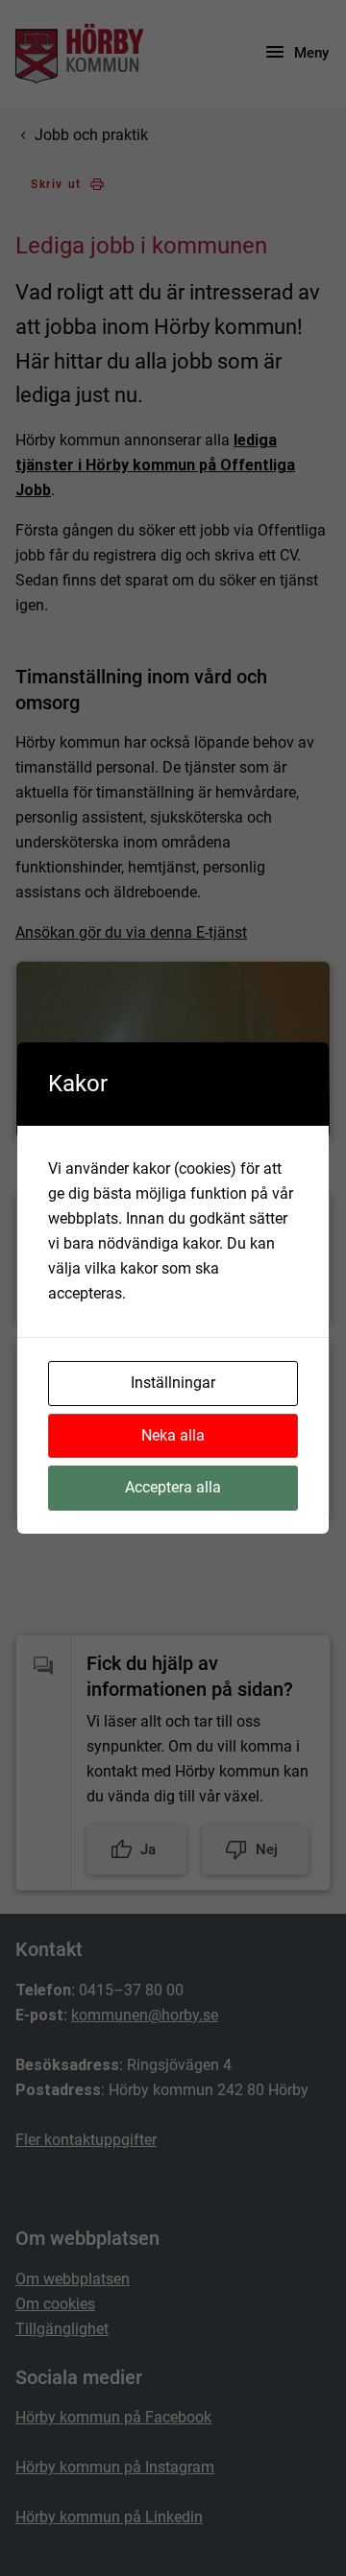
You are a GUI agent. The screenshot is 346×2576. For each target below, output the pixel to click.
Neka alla (173, 1435)
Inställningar (173, 1383)
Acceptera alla (173, 1487)
